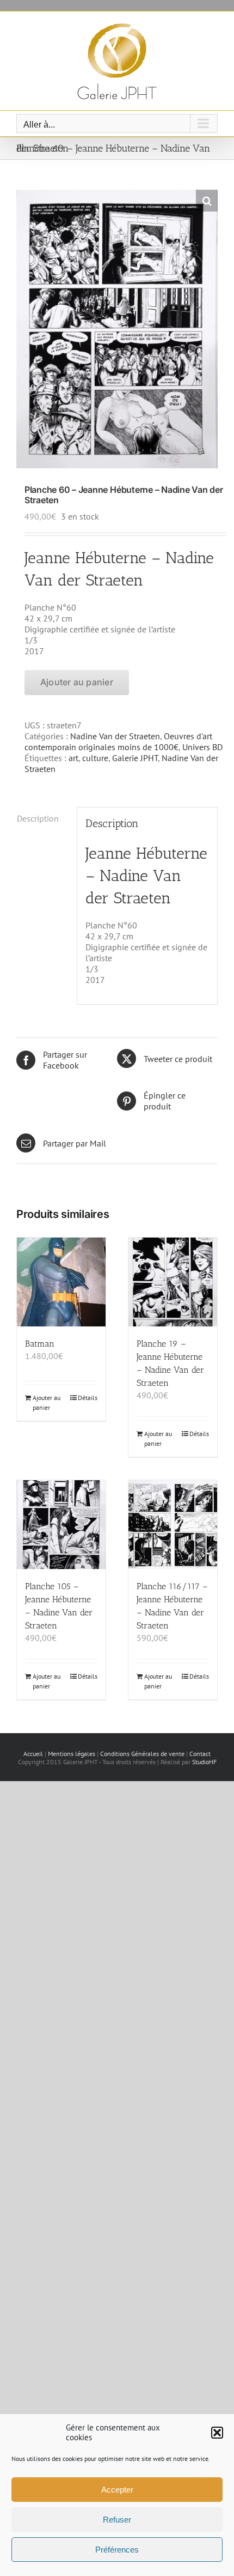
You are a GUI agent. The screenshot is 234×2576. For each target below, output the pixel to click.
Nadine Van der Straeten (115, 736)
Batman (40, 1344)
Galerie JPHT (135, 758)
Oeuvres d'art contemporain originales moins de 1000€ (118, 741)
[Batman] (61, 1282)
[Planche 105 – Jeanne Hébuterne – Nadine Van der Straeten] (61, 1525)
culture (95, 758)
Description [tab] (38, 818)
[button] (217, 2433)
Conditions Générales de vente (142, 1754)
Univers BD (202, 747)
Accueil (33, 1754)
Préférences (117, 2550)
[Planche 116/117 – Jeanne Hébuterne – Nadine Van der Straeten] (173, 1525)
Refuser (117, 2520)
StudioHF (204, 1762)
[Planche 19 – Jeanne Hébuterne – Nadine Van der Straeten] (173, 1282)
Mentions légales (72, 1754)
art (73, 758)
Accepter (117, 2490)
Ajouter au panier (77, 682)
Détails (88, 1398)
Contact (200, 1754)
